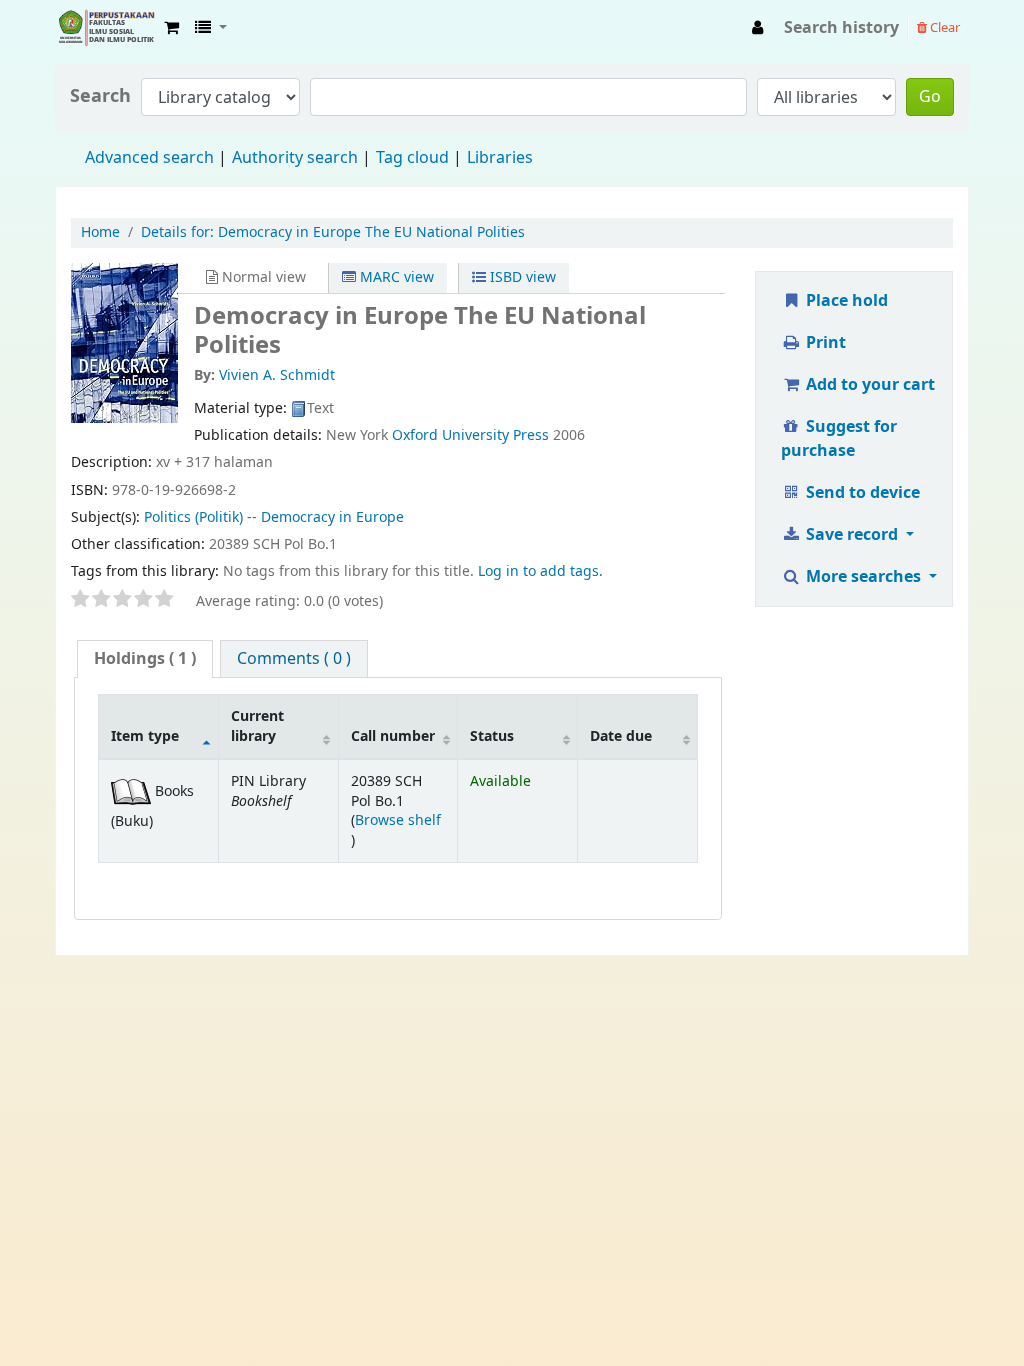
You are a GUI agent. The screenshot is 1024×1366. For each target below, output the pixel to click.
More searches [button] (863, 577)
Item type (145, 736)
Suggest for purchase (839, 439)
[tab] (145, 659)
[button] (171, 28)
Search (100, 96)
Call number (393, 736)
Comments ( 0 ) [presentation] (294, 659)
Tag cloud (412, 158)
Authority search (295, 158)
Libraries (500, 158)
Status (492, 736)
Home (100, 232)
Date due (621, 736)
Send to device (861, 493)
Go (930, 97)
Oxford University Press (470, 435)
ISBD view (521, 277)
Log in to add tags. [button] (540, 571)
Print (824, 343)
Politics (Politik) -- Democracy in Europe (274, 517)
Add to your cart (868, 385)
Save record (852, 535)
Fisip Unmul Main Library (106, 28)
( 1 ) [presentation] (145, 659)
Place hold (845, 301)
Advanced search (149, 158)
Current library (257, 726)
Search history (841, 28)
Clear (943, 27)
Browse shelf (398, 820)
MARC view (395, 277)
